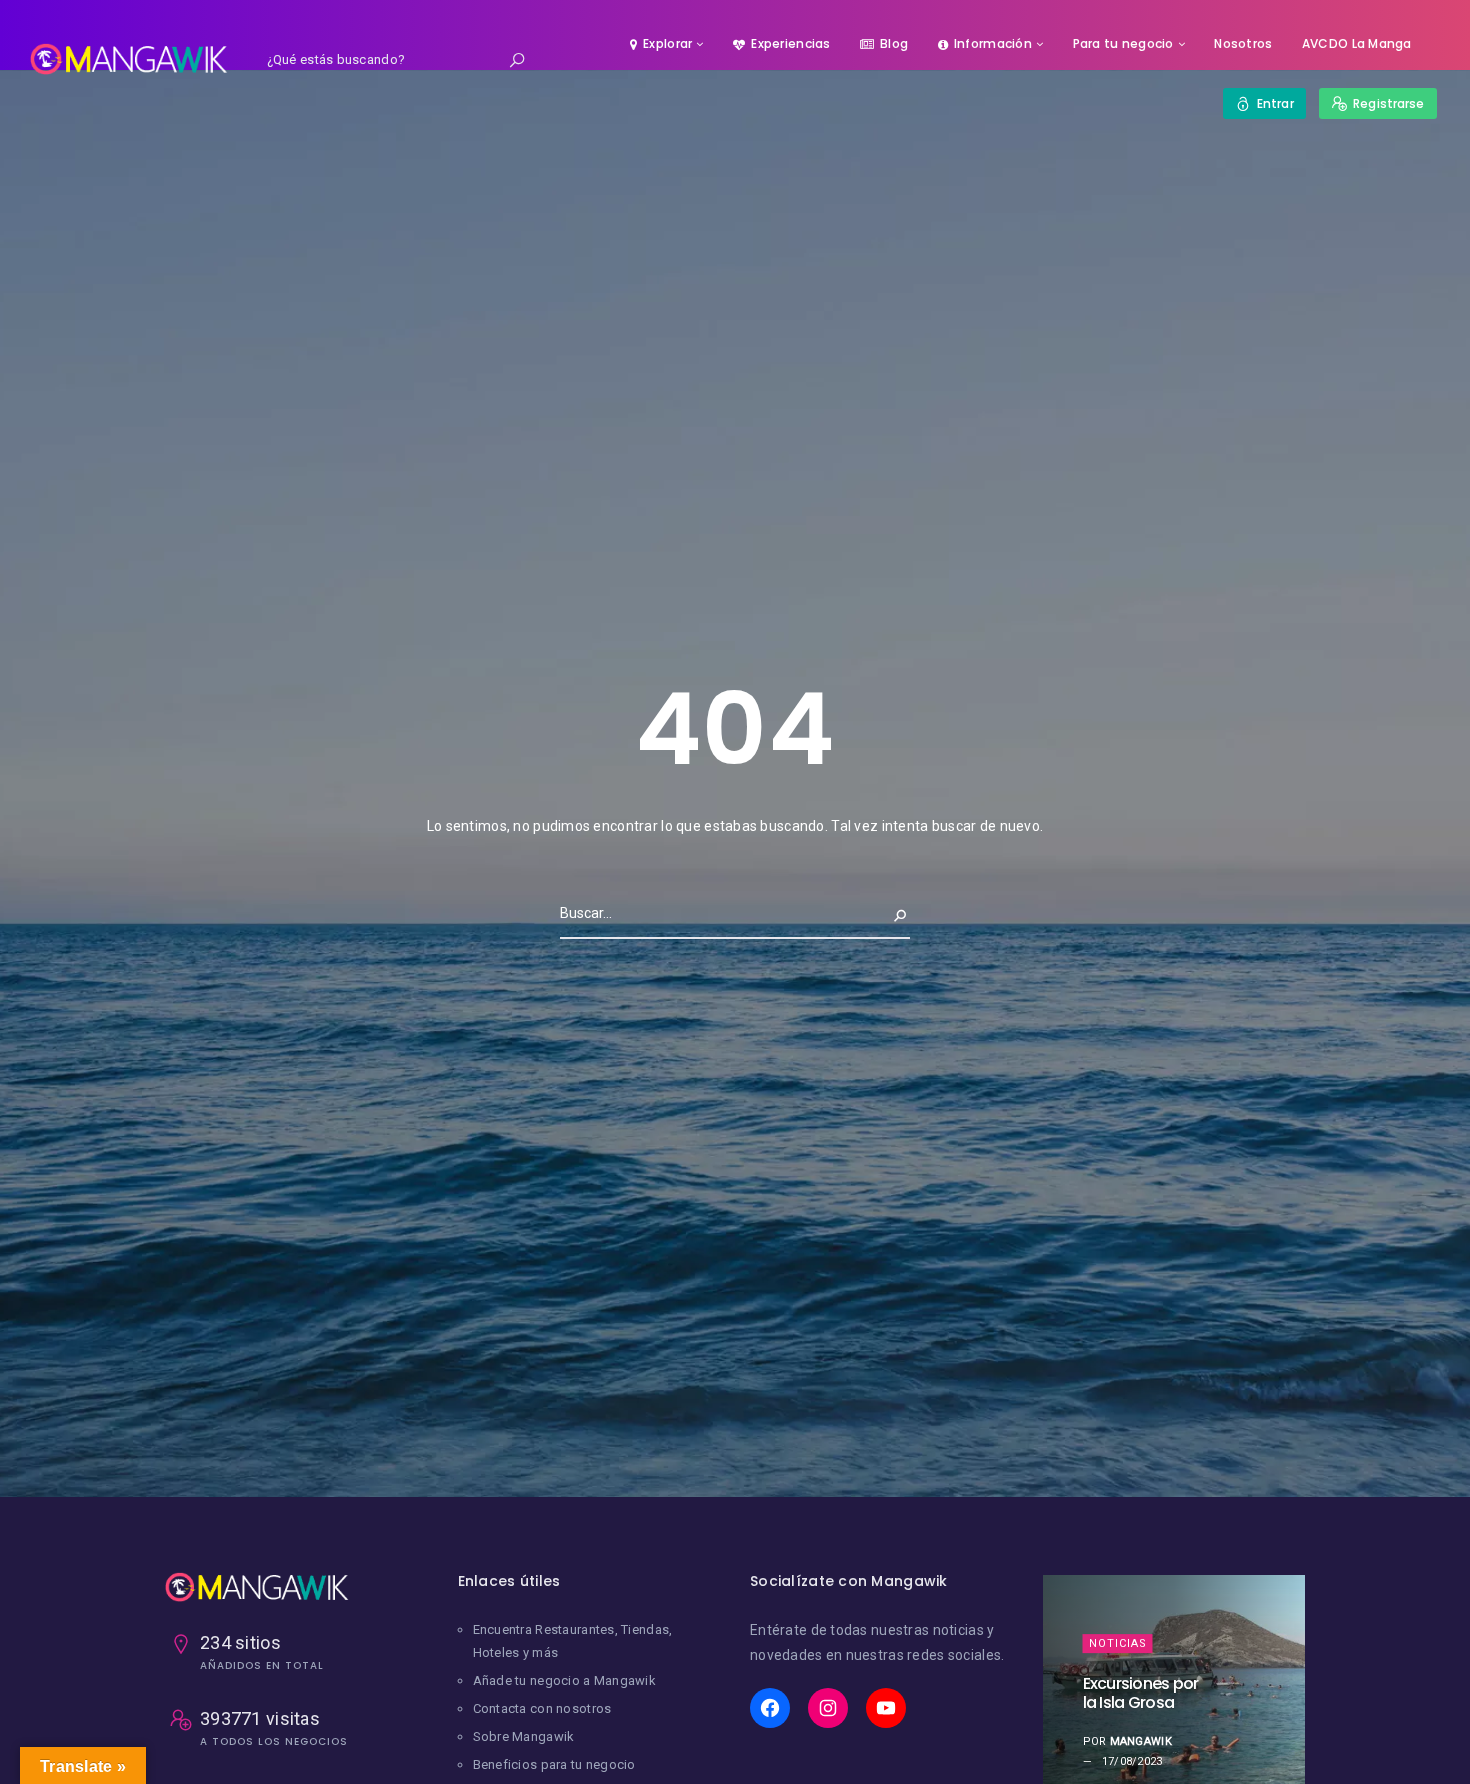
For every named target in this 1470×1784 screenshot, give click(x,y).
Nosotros (1243, 43)
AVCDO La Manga (1357, 43)
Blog (894, 43)
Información (993, 43)
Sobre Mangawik (524, 1736)
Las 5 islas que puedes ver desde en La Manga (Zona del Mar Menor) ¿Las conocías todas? (1147, 1693)
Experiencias (790, 43)
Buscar (884, 913)
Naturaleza (1128, 1603)
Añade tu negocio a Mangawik (565, 1680)
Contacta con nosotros (542, 1708)
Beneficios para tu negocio (554, 1764)
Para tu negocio (1123, 43)
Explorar (667, 43)
